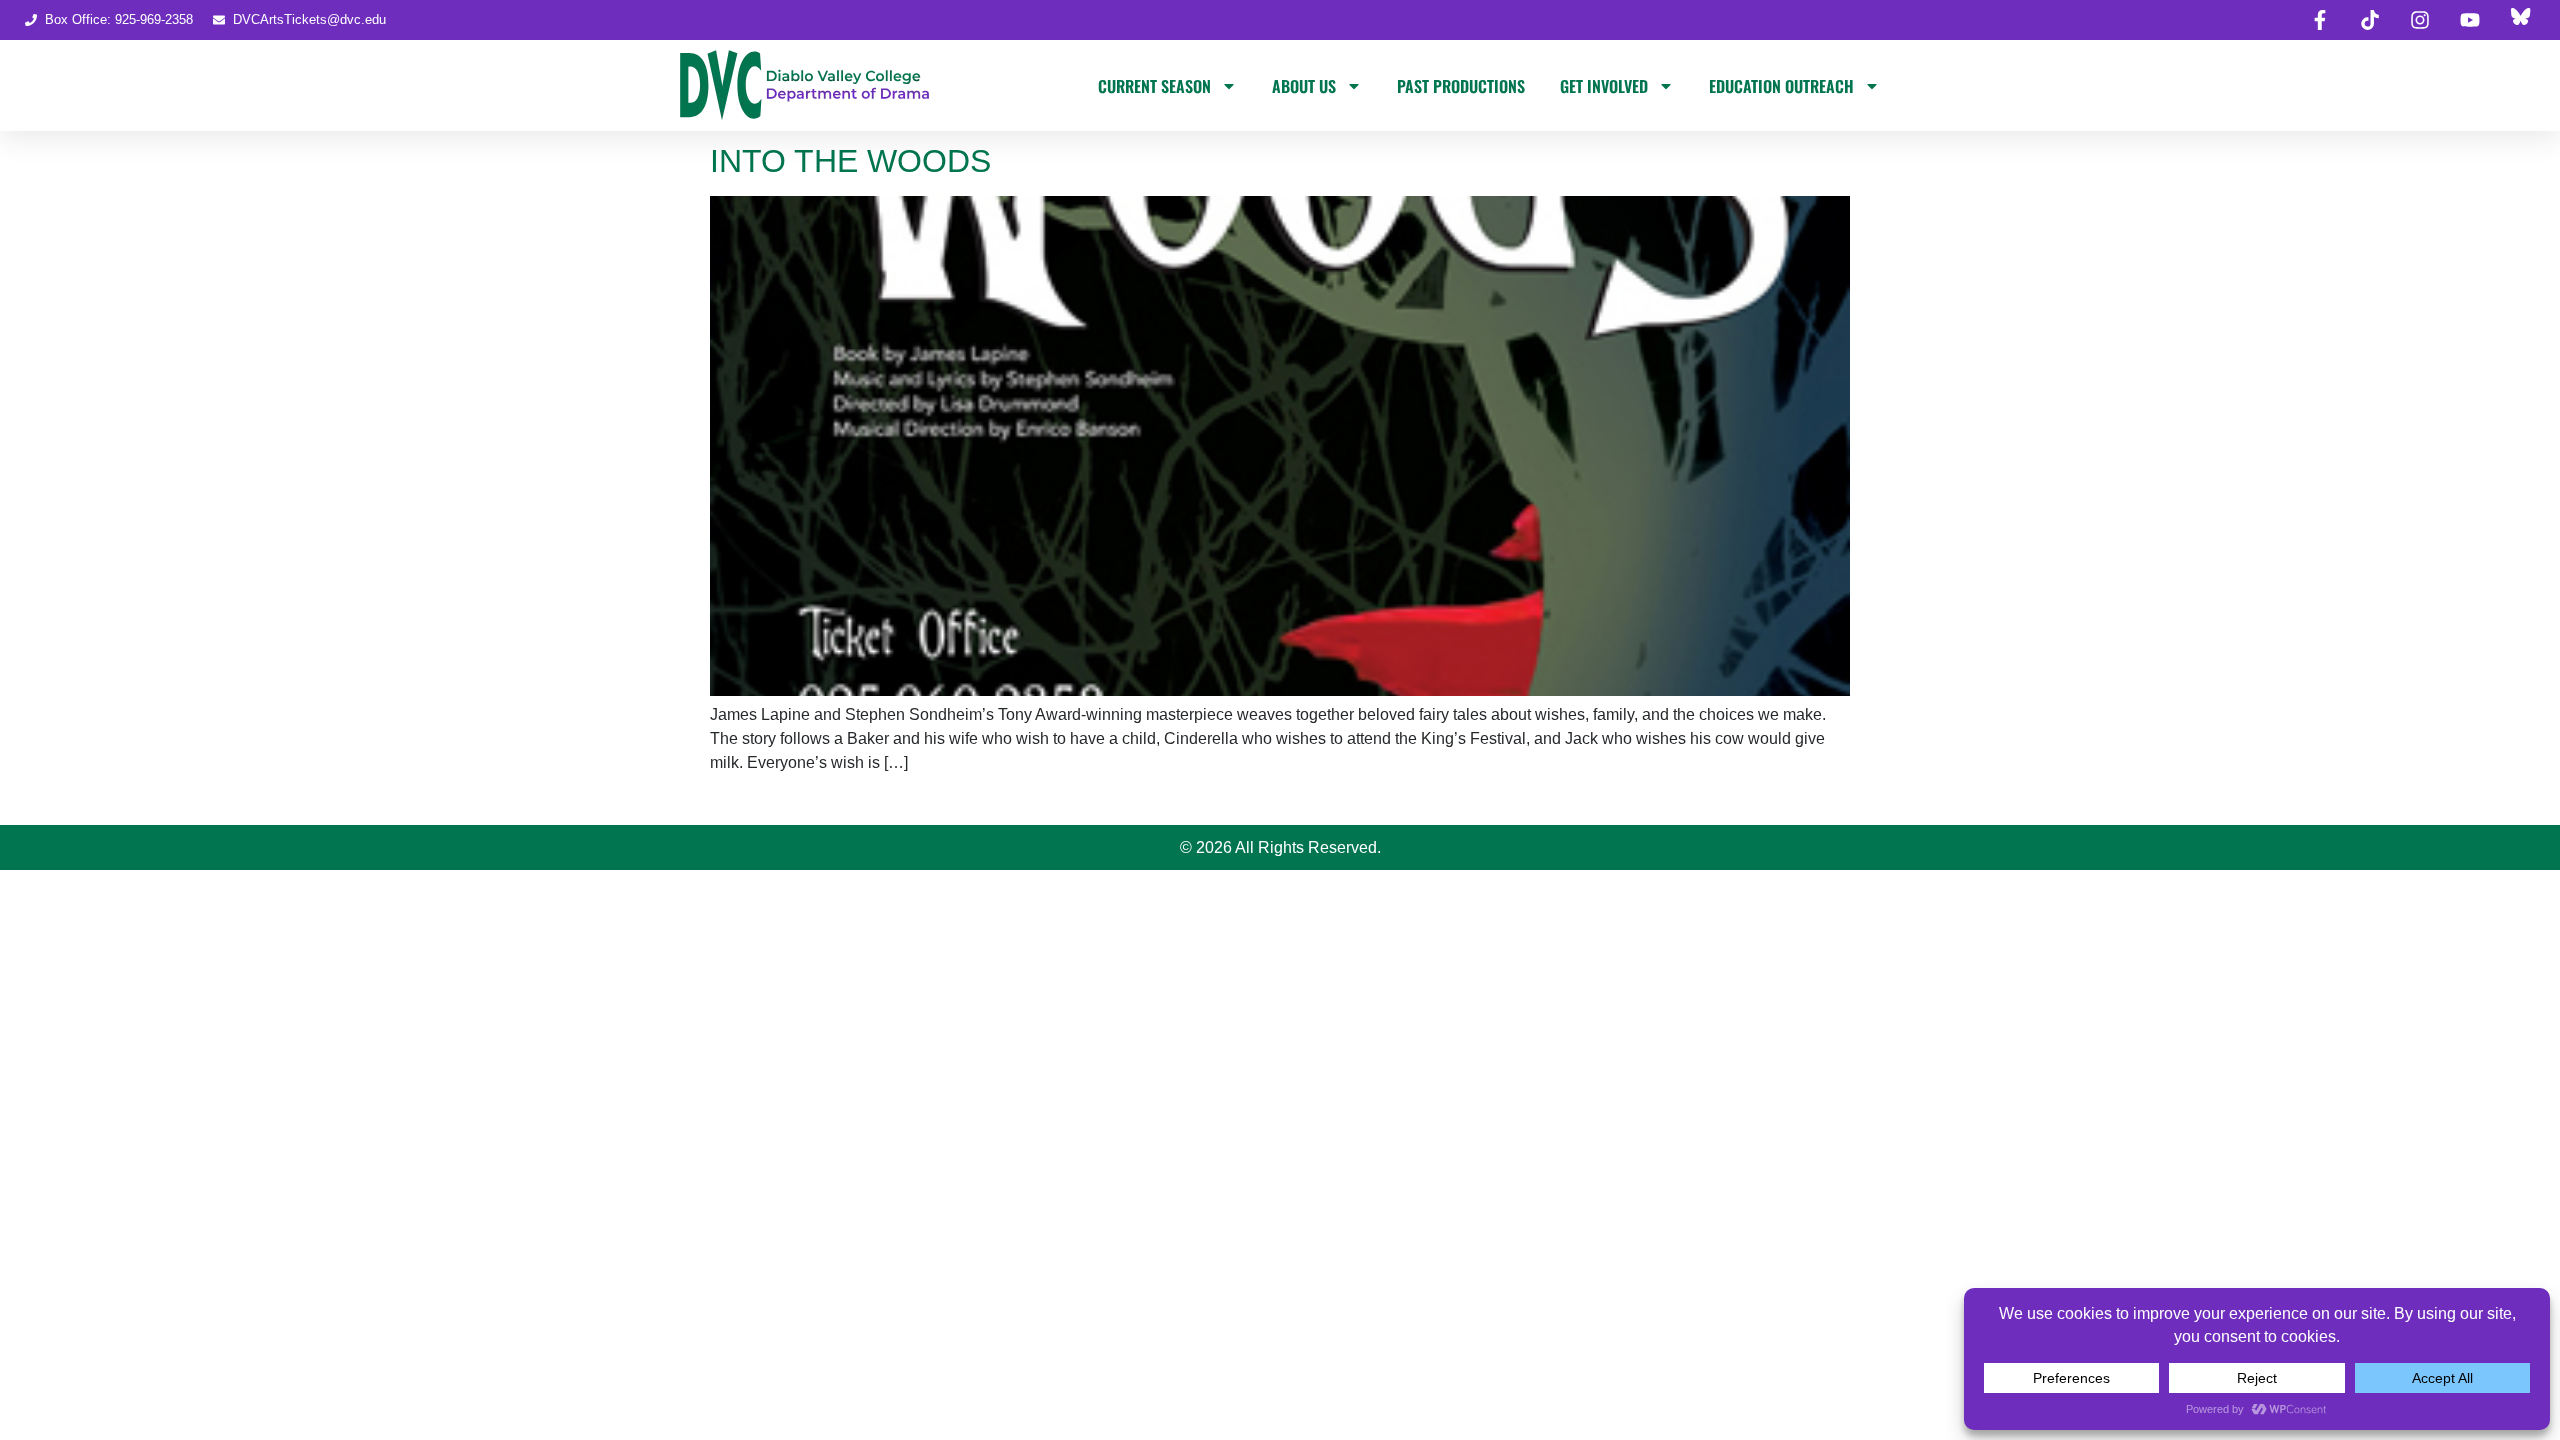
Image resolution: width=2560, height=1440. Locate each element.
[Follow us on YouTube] (2470, 20)
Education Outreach (1781, 86)
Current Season (1154, 86)
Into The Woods (850, 161)
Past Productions (1461, 86)
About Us (1304, 86)
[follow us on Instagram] (2420, 20)
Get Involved (1604, 86)
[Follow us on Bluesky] (2520, 20)
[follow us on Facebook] (2320, 20)
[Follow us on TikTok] (2370, 20)
